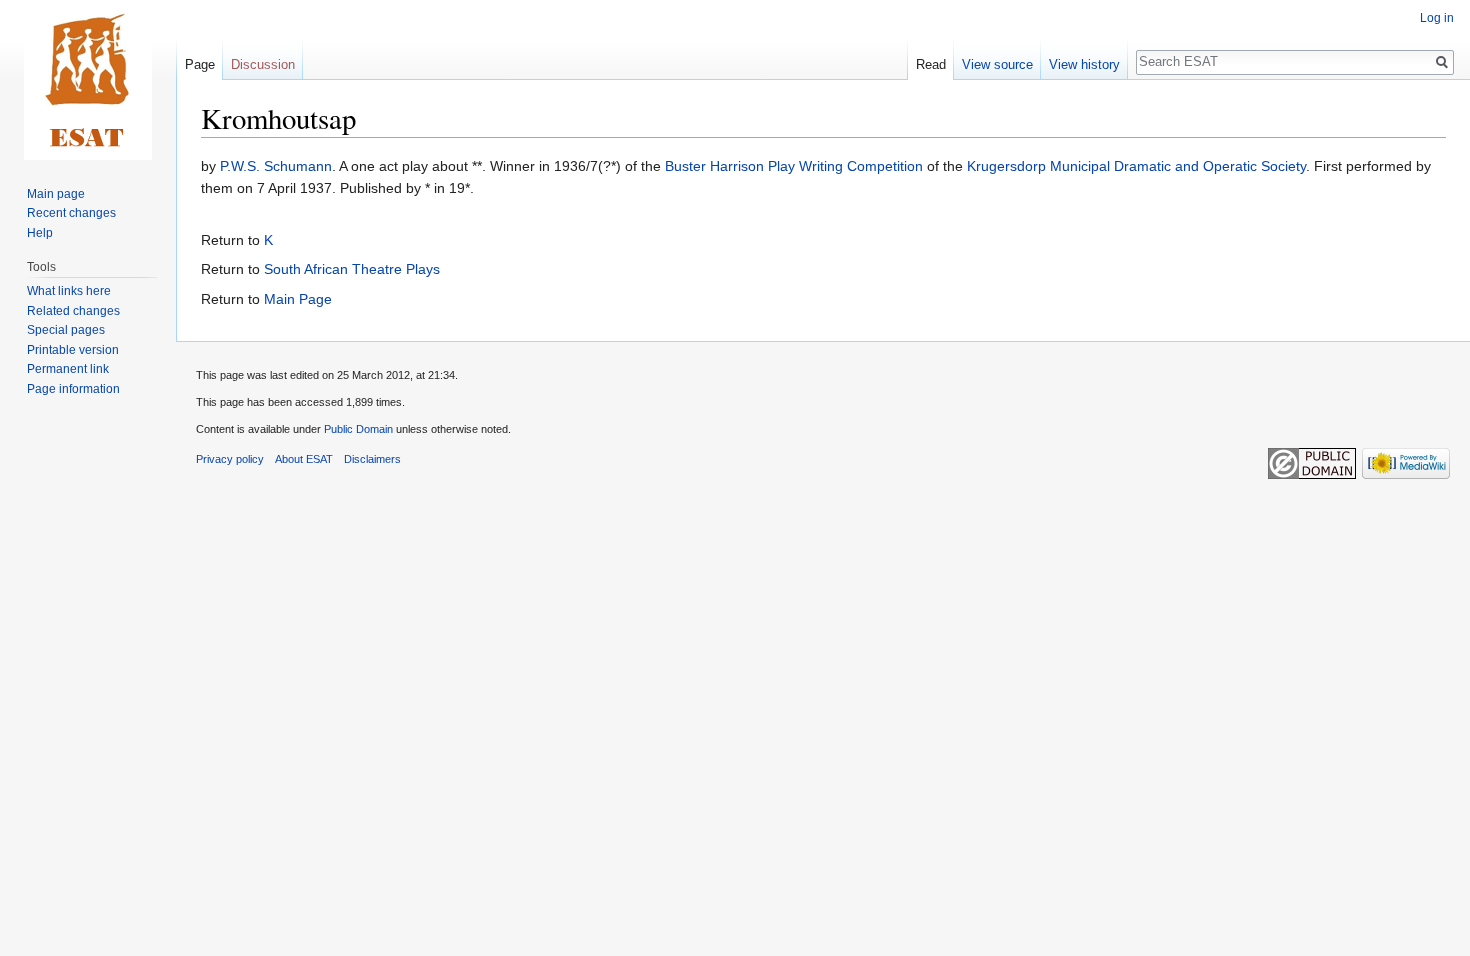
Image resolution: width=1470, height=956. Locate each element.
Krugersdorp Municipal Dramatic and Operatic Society (1136, 166)
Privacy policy (230, 459)
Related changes (73, 311)
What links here (69, 291)
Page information (73, 389)
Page (200, 64)
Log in (1437, 18)
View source (997, 64)
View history (1084, 64)
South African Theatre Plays (352, 269)
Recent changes (71, 213)
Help (40, 233)
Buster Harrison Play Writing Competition (794, 166)
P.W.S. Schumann (276, 166)
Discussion (263, 64)
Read (931, 64)
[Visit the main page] (88, 80)
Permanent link (68, 369)
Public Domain (358, 429)
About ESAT (304, 459)
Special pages (66, 330)
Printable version (73, 350)
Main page (56, 194)
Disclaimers (372, 459)
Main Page (298, 299)
